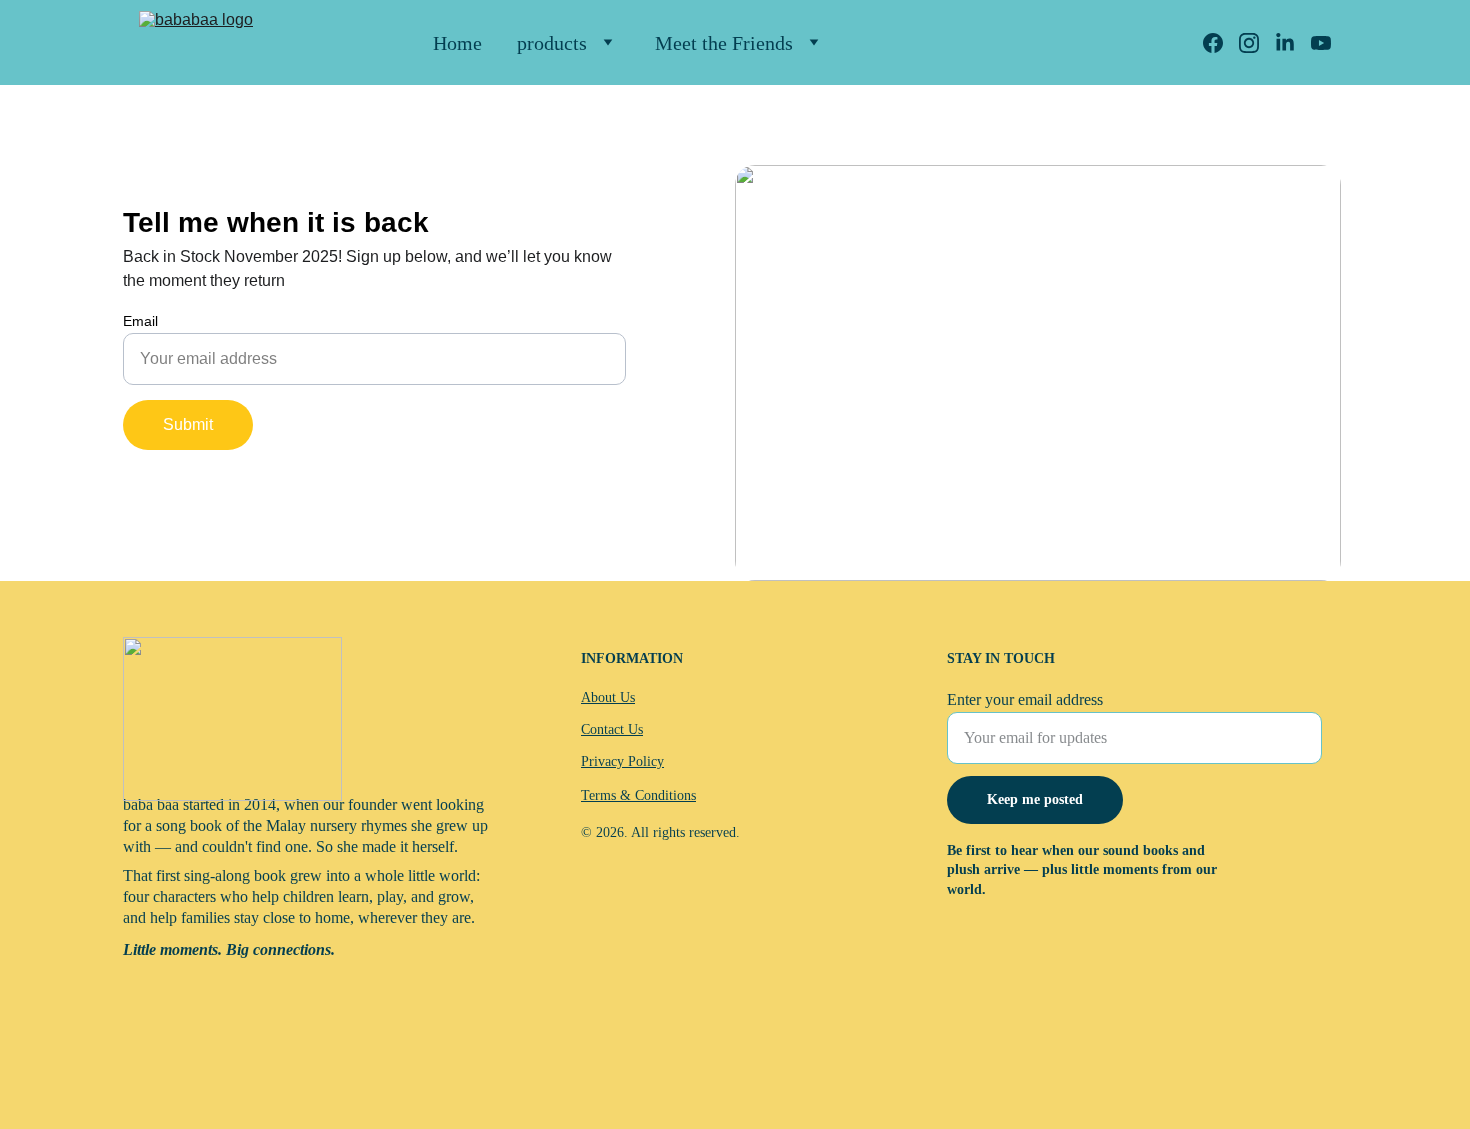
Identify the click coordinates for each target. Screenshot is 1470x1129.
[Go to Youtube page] (1321, 43)
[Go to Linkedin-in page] (1293, 43)
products (552, 43)
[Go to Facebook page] (1221, 43)
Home (457, 43)
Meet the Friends (724, 43)
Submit (188, 424)
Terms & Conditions (638, 795)
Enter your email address (1025, 699)
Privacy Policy (622, 761)
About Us (608, 697)
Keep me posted (1035, 799)
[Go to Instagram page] (1257, 43)
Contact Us (612, 729)
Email (140, 321)
